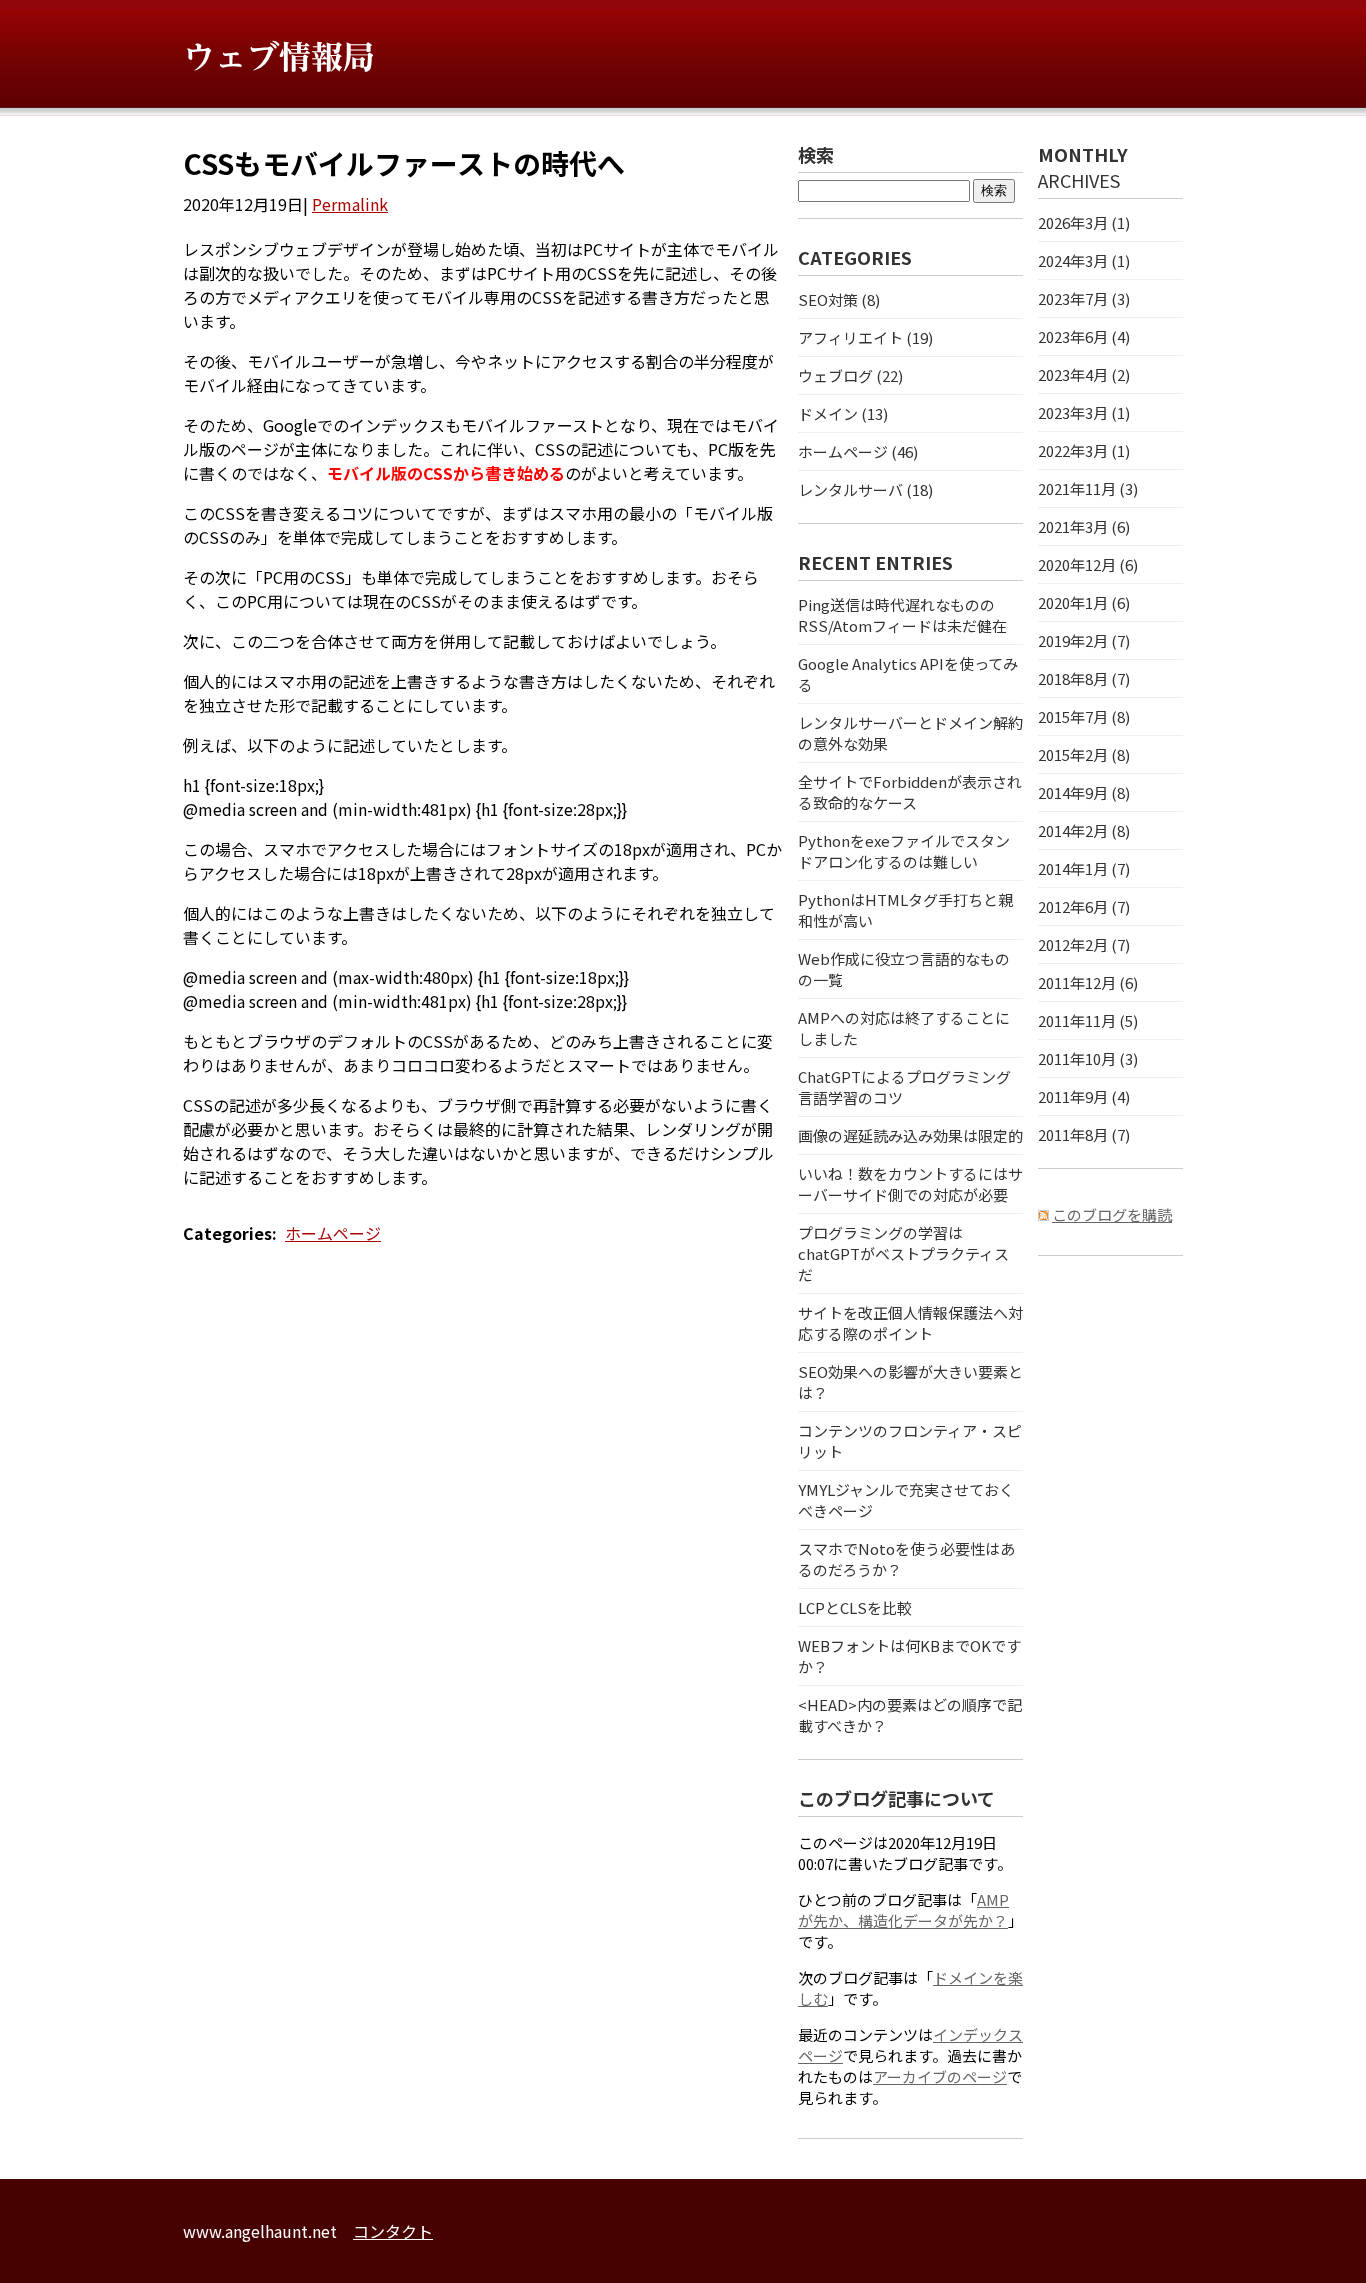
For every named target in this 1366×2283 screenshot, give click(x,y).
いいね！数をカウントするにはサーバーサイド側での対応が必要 (910, 1184)
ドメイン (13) (843, 413)
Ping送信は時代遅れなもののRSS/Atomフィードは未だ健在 (902, 615)
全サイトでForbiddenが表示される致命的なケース (910, 792)
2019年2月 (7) (1084, 640)
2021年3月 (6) (1084, 526)
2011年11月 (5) (1088, 1020)
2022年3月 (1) (1084, 450)
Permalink (350, 204)
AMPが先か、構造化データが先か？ (903, 1910)
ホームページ (333, 1233)
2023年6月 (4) (1084, 336)
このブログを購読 (1112, 1214)
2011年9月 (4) (1084, 1096)
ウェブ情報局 (279, 57)
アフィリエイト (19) (865, 337)
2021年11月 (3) (1088, 488)
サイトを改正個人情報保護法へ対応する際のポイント (910, 1323)
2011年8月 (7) (1084, 1134)
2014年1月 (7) (1084, 868)
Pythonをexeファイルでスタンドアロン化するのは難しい (904, 851)
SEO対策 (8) (839, 299)
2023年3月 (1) (1084, 412)
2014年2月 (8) (1084, 830)
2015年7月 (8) (1084, 716)
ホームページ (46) (858, 451)
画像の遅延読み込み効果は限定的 (910, 1135)
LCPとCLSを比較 (855, 1607)
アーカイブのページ (940, 2076)
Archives (1079, 180)
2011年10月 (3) (1088, 1058)
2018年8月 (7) (1084, 678)
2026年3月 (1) (1084, 222)
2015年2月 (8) (1084, 754)
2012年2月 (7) (1084, 944)
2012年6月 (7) (1084, 906)
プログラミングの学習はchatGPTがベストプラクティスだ (903, 1253)
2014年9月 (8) (1084, 792)
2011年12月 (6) (1088, 982)
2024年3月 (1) (1084, 260)
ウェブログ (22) (850, 375)
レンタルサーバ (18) (865, 489)
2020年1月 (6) (1084, 602)
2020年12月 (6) (1088, 564)
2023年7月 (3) (1084, 298)
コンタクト (393, 2231)
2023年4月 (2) (1084, 374)
